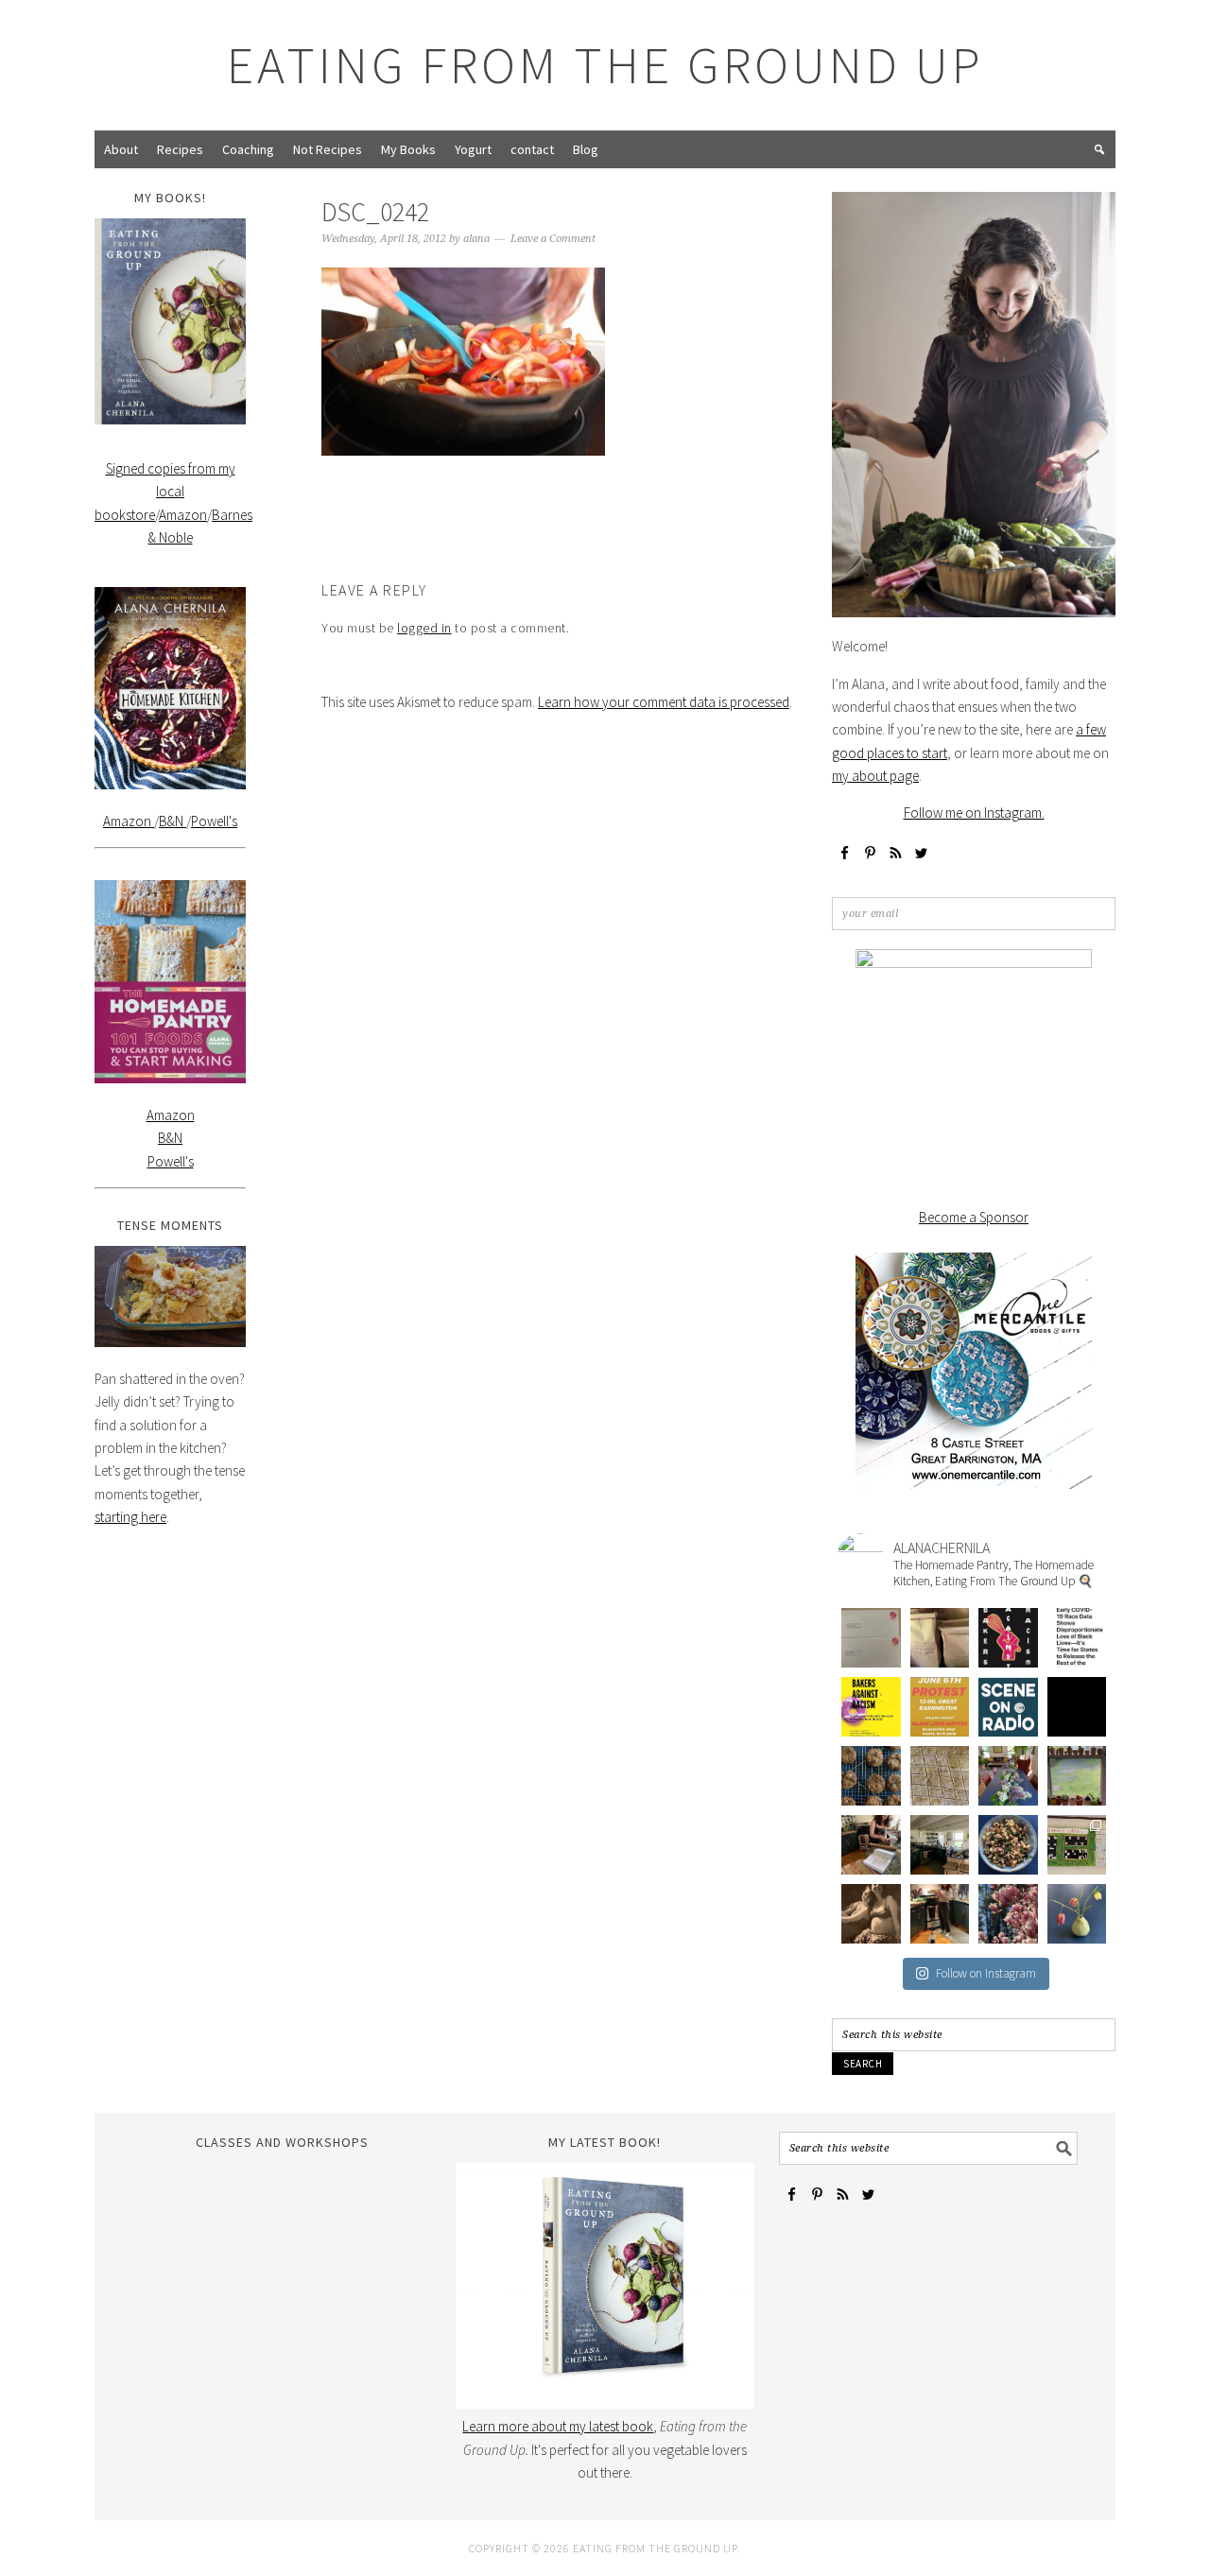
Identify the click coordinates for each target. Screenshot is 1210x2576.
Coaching (248, 149)
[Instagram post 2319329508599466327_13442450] (871, 1776)
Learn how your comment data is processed (664, 702)
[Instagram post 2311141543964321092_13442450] (940, 1845)
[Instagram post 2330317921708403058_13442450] (1077, 1638)
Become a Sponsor (974, 1217)
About (121, 149)
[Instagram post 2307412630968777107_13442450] (1077, 1845)
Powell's (214, 821)
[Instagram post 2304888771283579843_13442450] (940, 1914)
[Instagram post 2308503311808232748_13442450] (1008, 1845)
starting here (130, 1517)
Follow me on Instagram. (974, 813)
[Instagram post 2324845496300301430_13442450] (940, 1707)
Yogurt (473, 149)
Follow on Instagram (986, 1973)
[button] (1099, 149)
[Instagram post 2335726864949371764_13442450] (940, 1638)
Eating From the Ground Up (605, 65)
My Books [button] (408, 149)
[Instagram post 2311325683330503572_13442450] (871, 1845)
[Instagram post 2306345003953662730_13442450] (871, 1914)
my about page (875, 776)
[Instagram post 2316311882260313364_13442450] (940, 1776)
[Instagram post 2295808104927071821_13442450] (1077, 1914)
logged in (424, 628)
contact (532, 149)
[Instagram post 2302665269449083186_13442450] (1008, 1914)
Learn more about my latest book (558, 2426)
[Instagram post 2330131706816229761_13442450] (871, 1707)
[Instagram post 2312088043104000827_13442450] (1077, 1776)
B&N (173, 821)
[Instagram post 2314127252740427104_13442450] (1008, 1776)
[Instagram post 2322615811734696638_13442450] (1077, 1707)
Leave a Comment (553, 239)
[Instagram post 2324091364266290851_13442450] (1008, 1707)
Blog (586, 149)
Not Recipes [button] (328, 149)
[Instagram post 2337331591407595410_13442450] (871, 1638)
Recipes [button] (180, 149)
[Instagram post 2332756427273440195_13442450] (1008, 1638)
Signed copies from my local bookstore (165, 492)
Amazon (183, 515)
